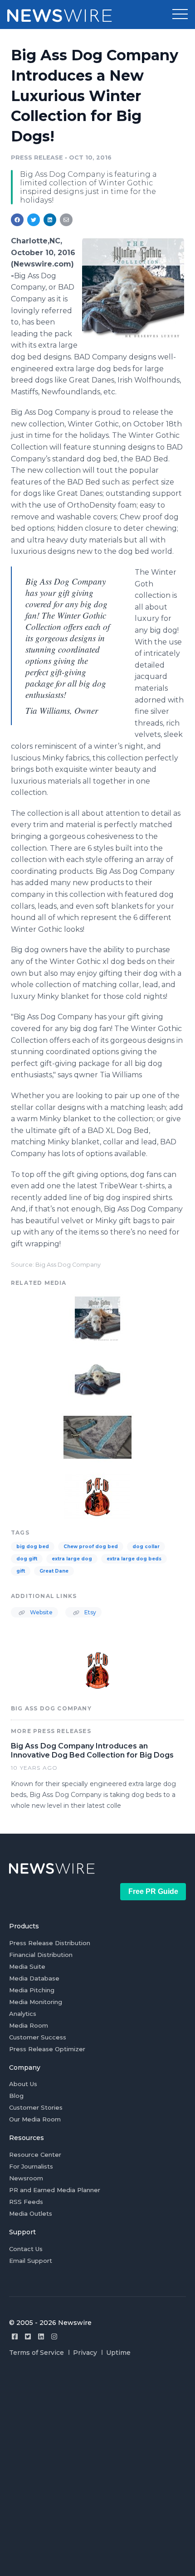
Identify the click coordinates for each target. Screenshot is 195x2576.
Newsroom (26, 2178)
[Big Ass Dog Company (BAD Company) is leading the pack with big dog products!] (97, 1496)
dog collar (146, 1547)
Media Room (29, 2025)
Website (41, 1612)
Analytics (23, 2014)
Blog (16, 2096)
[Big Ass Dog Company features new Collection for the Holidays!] (133, 288)
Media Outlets (31, 2213)
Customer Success (38, 2037)
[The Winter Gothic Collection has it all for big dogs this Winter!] (97, 1377)
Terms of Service (37, 2353)
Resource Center (35, 2155)
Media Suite (27, 1966)
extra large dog (72, 1559)
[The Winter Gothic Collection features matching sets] (97, 1436)
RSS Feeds (26, 2202)
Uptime (118, 2353)
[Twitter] (28, 2336)
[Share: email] (66, 220)
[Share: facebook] (17, 220)
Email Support (31, 2261)
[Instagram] (54, 2336)
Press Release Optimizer (47, 2049)
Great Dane (54, 1571)
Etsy (90, 1612)
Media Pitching (32, 1990)
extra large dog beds (134, 1559)
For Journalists (31, 2166)
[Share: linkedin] (50, 220)
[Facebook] (15, 2336)
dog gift (27, 1559)
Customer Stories (36, 2107)
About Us (23, 2084)
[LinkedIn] (41, 2336)
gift (21, 1571)
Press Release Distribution (50, 1943)
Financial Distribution (41, 1955)
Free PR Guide (153, 1891)
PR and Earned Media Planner (55, 2190)
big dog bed (33, 1547)
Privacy (85, 2353)
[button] (180, 15)
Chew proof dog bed (91, 1547)
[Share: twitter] (34, 220)
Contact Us (26, 2249)
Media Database (34, 1978)
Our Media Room (35, 2119)
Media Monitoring (36, 2002)
